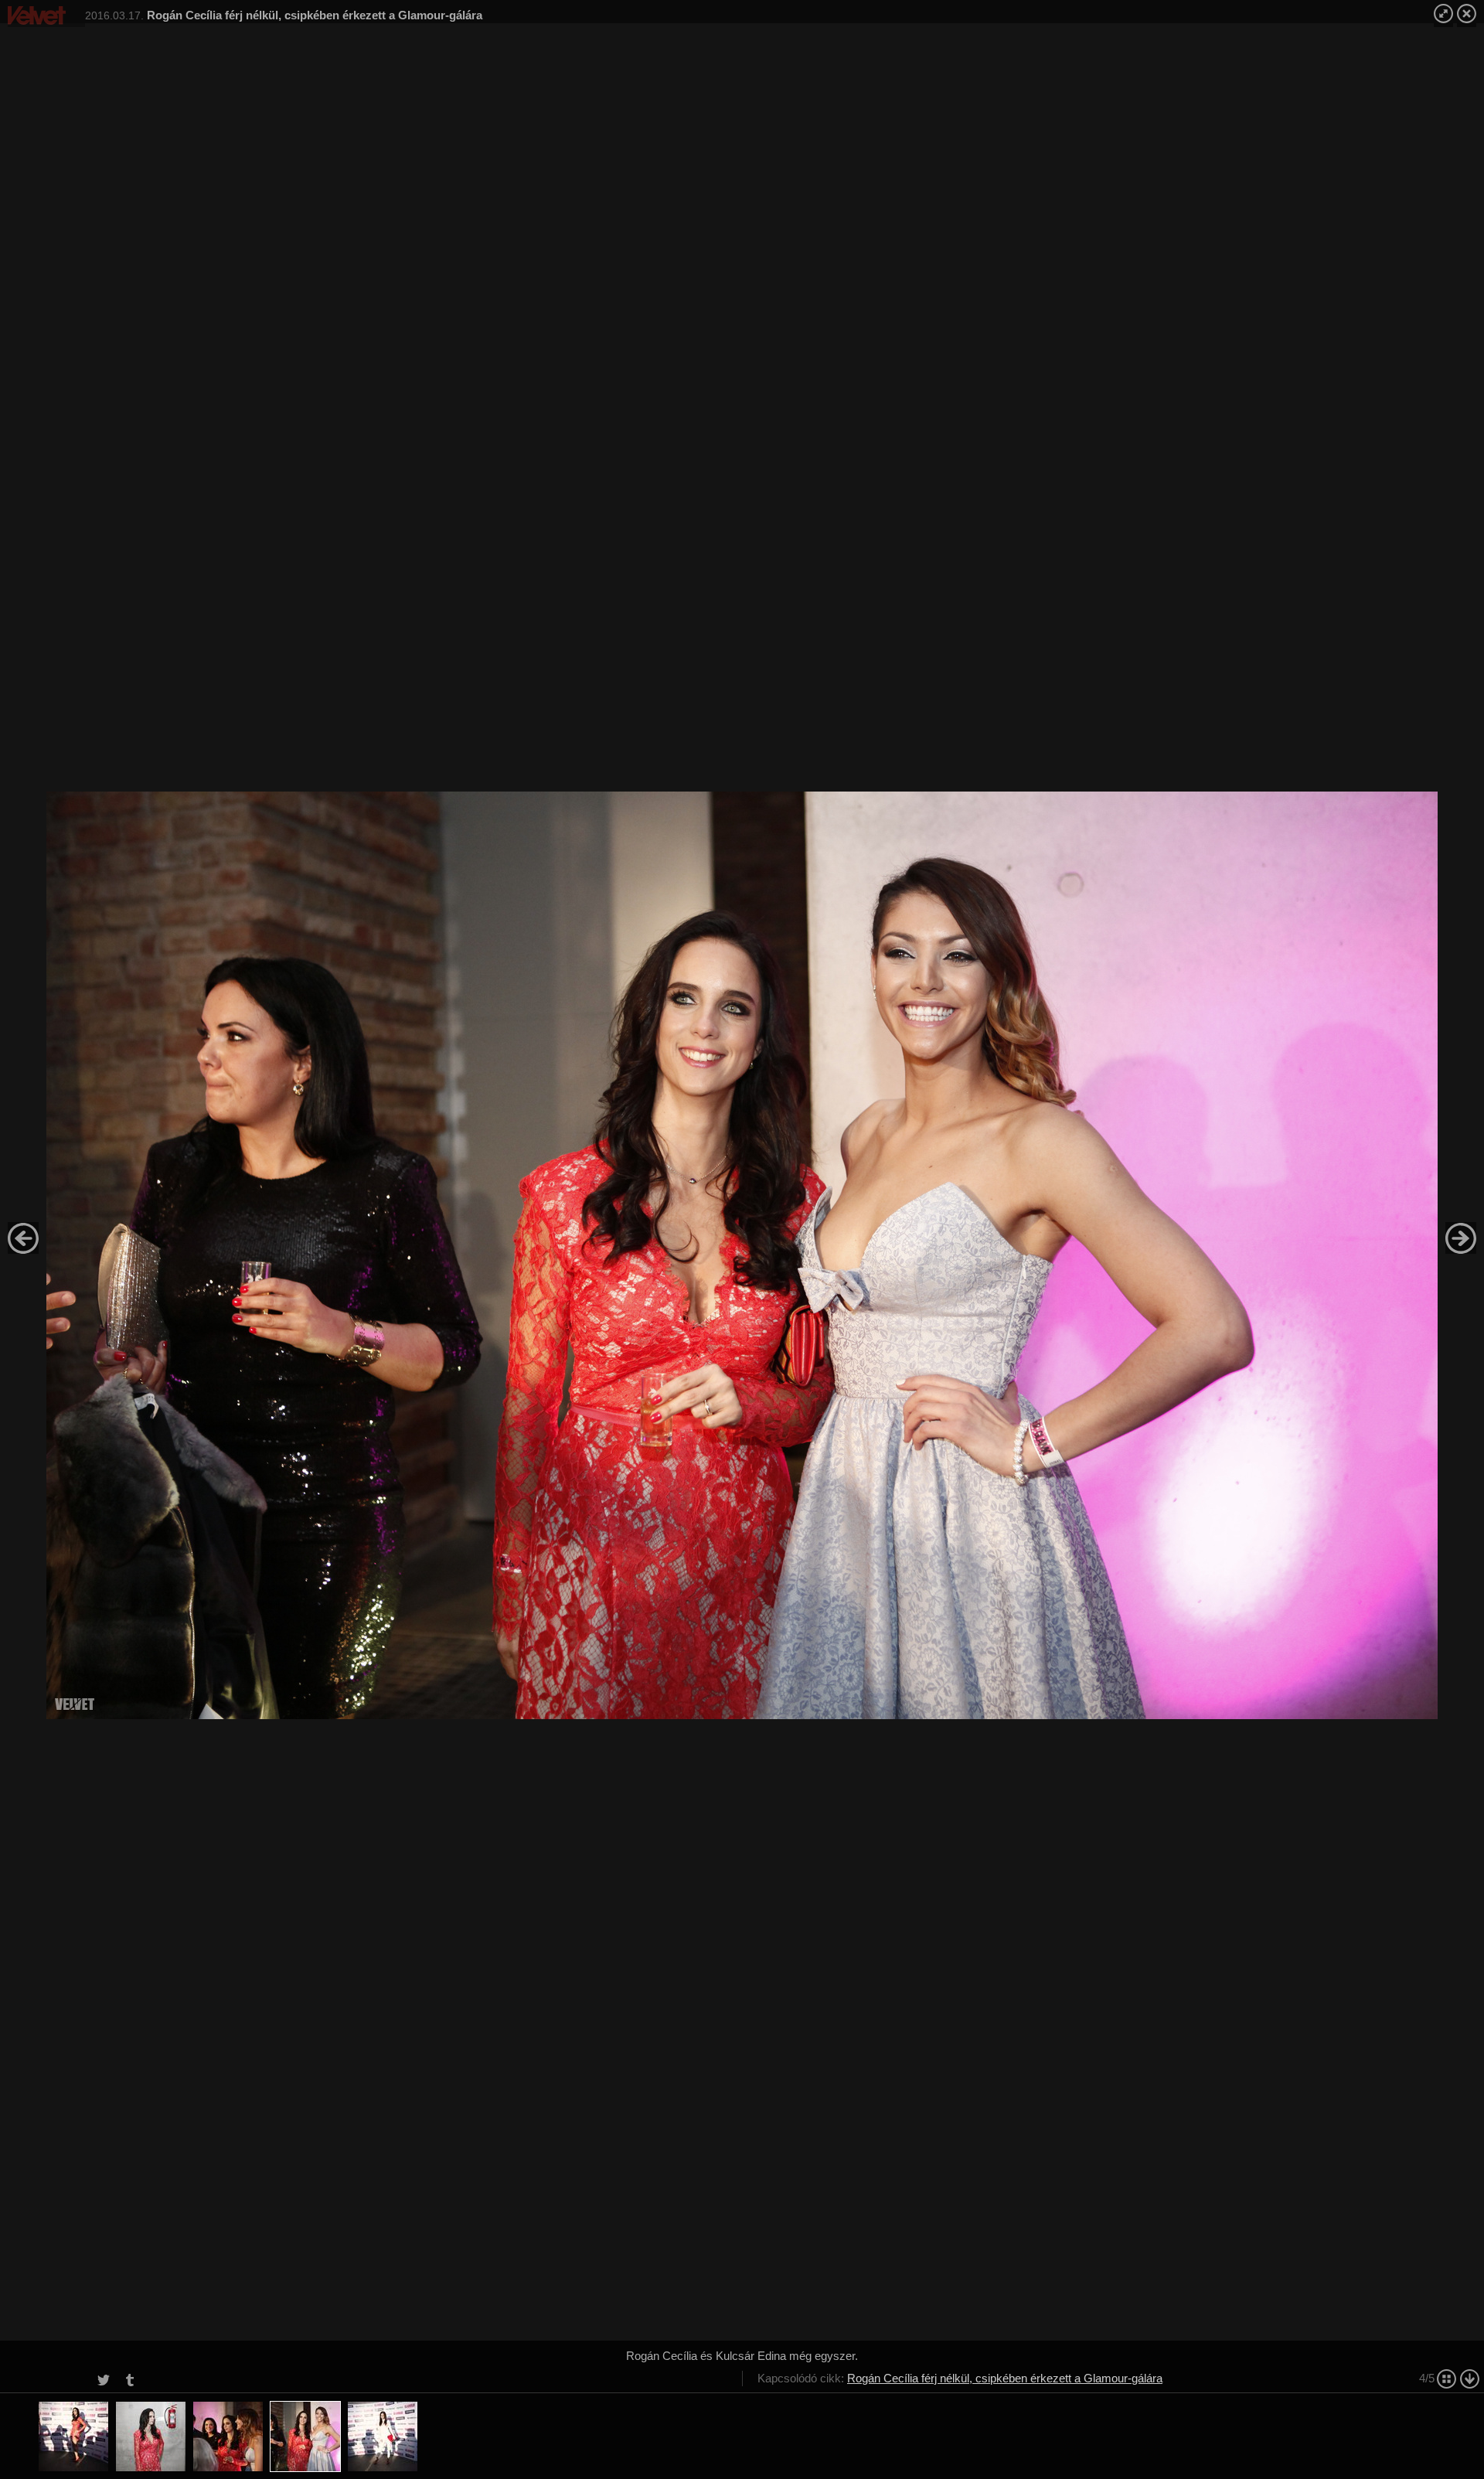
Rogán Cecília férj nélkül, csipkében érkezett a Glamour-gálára (1005, 2378)
